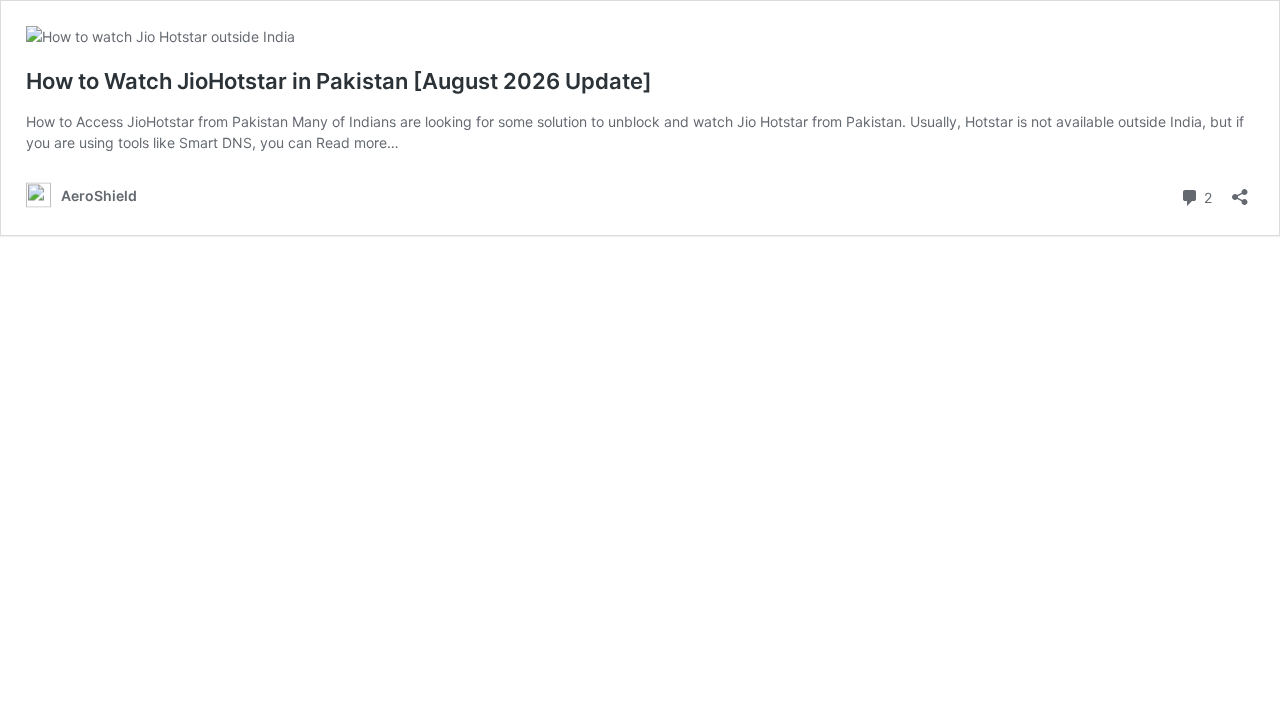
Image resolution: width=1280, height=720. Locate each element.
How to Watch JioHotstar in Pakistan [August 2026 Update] (339, 81)
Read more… (357, 142)
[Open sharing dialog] (1240, 190)
